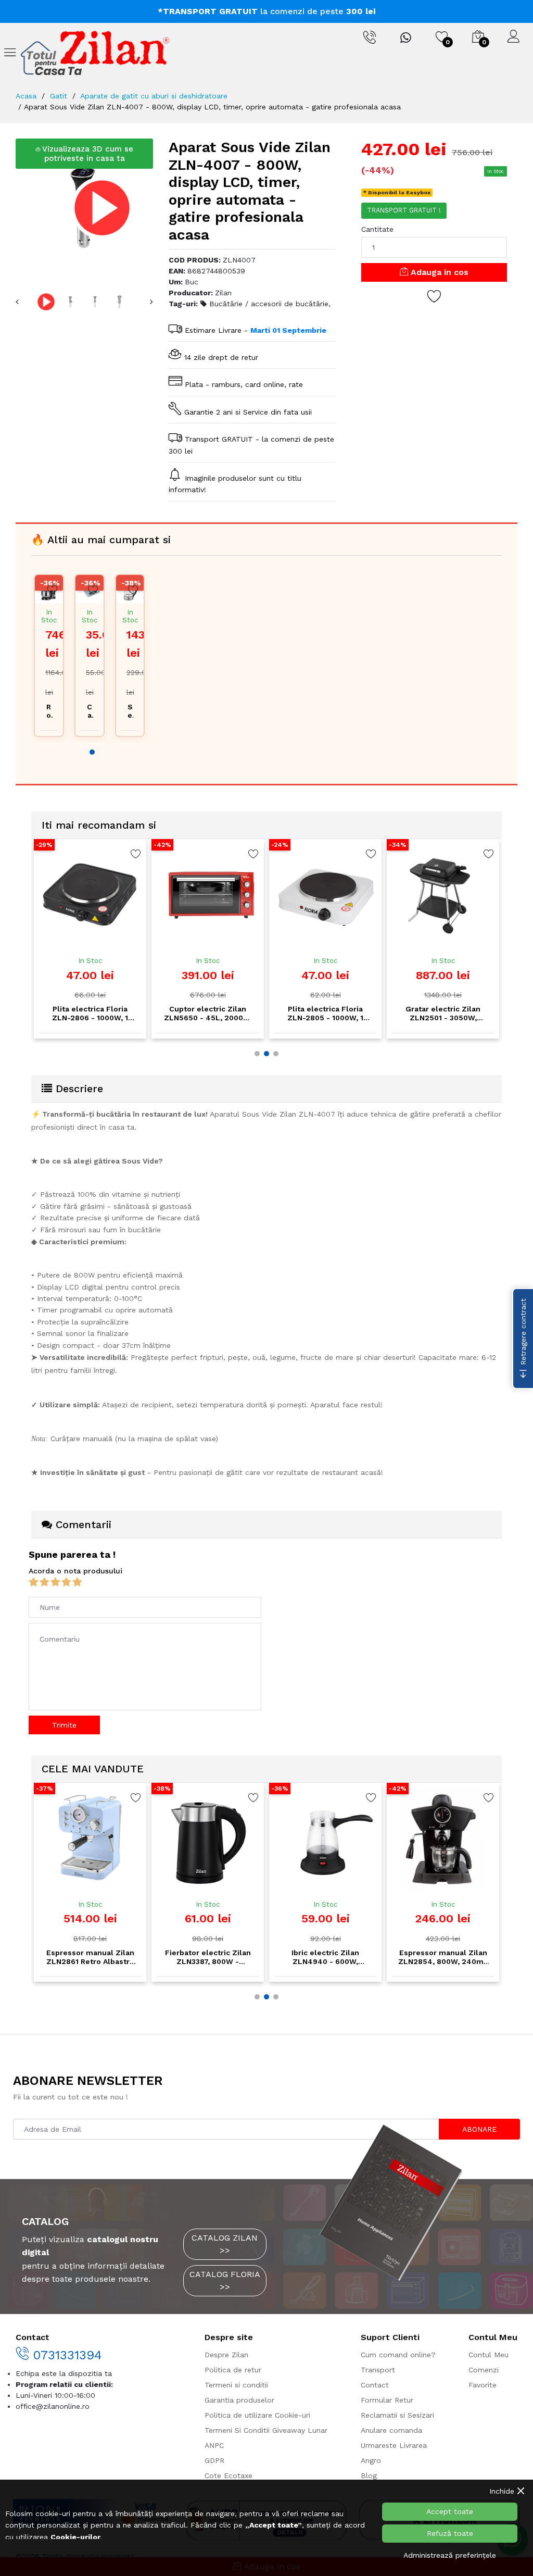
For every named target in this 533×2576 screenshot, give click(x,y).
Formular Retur (387, 2400)
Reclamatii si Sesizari (397, 2415)
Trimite (64, 1725)
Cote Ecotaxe (229, 2475)
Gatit (59, 96)
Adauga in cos (438, 272)
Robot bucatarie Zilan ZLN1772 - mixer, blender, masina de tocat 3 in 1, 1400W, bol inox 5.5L (49, 711)
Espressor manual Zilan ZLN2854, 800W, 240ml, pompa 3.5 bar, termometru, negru (326, 1957)
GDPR (214, 2460)
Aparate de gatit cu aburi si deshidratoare (154, 96)
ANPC (214, 2445)
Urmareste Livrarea (394, 2445)
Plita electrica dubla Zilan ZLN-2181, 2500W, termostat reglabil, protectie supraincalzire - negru (443, 1014)
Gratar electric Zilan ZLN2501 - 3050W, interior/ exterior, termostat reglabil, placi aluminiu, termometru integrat (326, 1014)
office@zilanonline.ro (53, 2406)
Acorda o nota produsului (75, 1571)
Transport (378, 2370)
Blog (369, 2475)
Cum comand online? (398, 2355)
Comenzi (484, 2370)
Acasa (26, 96)
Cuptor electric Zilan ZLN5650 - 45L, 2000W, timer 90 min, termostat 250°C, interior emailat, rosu (90, 1014)
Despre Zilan (226, 2355)
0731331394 (65, 2355)
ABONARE (479, 2129)
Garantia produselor (239, 2400)
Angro (371, 2460)
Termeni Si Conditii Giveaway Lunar (266, 2430)
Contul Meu (488, 2355)
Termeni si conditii (236, 2385)
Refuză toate (450, 2533)
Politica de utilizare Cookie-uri (257, 2415)
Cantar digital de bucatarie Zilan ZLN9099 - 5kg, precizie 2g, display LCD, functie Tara (89, 711)
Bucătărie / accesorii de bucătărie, (269, 304)
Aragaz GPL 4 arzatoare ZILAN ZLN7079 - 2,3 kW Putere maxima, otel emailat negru (443, 1957)
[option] (85, 208)
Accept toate (450, 2511)
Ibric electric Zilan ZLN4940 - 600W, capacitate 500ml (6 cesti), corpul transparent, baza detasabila (208, 1957)
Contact (375, 2385)
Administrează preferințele (450, 2555)
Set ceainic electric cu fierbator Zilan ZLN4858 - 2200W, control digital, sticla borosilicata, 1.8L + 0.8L (130, 711)
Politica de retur (233, 2370)
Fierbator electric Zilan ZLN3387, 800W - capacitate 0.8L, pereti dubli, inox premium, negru (90, 1957)
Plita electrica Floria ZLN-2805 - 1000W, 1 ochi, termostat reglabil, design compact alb (208, 1014)
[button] (92, 752)
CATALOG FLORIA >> (225, 2280)
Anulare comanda (391, 2430)
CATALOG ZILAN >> (225, 2244)
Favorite (483, 2385)
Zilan (223, 293)
